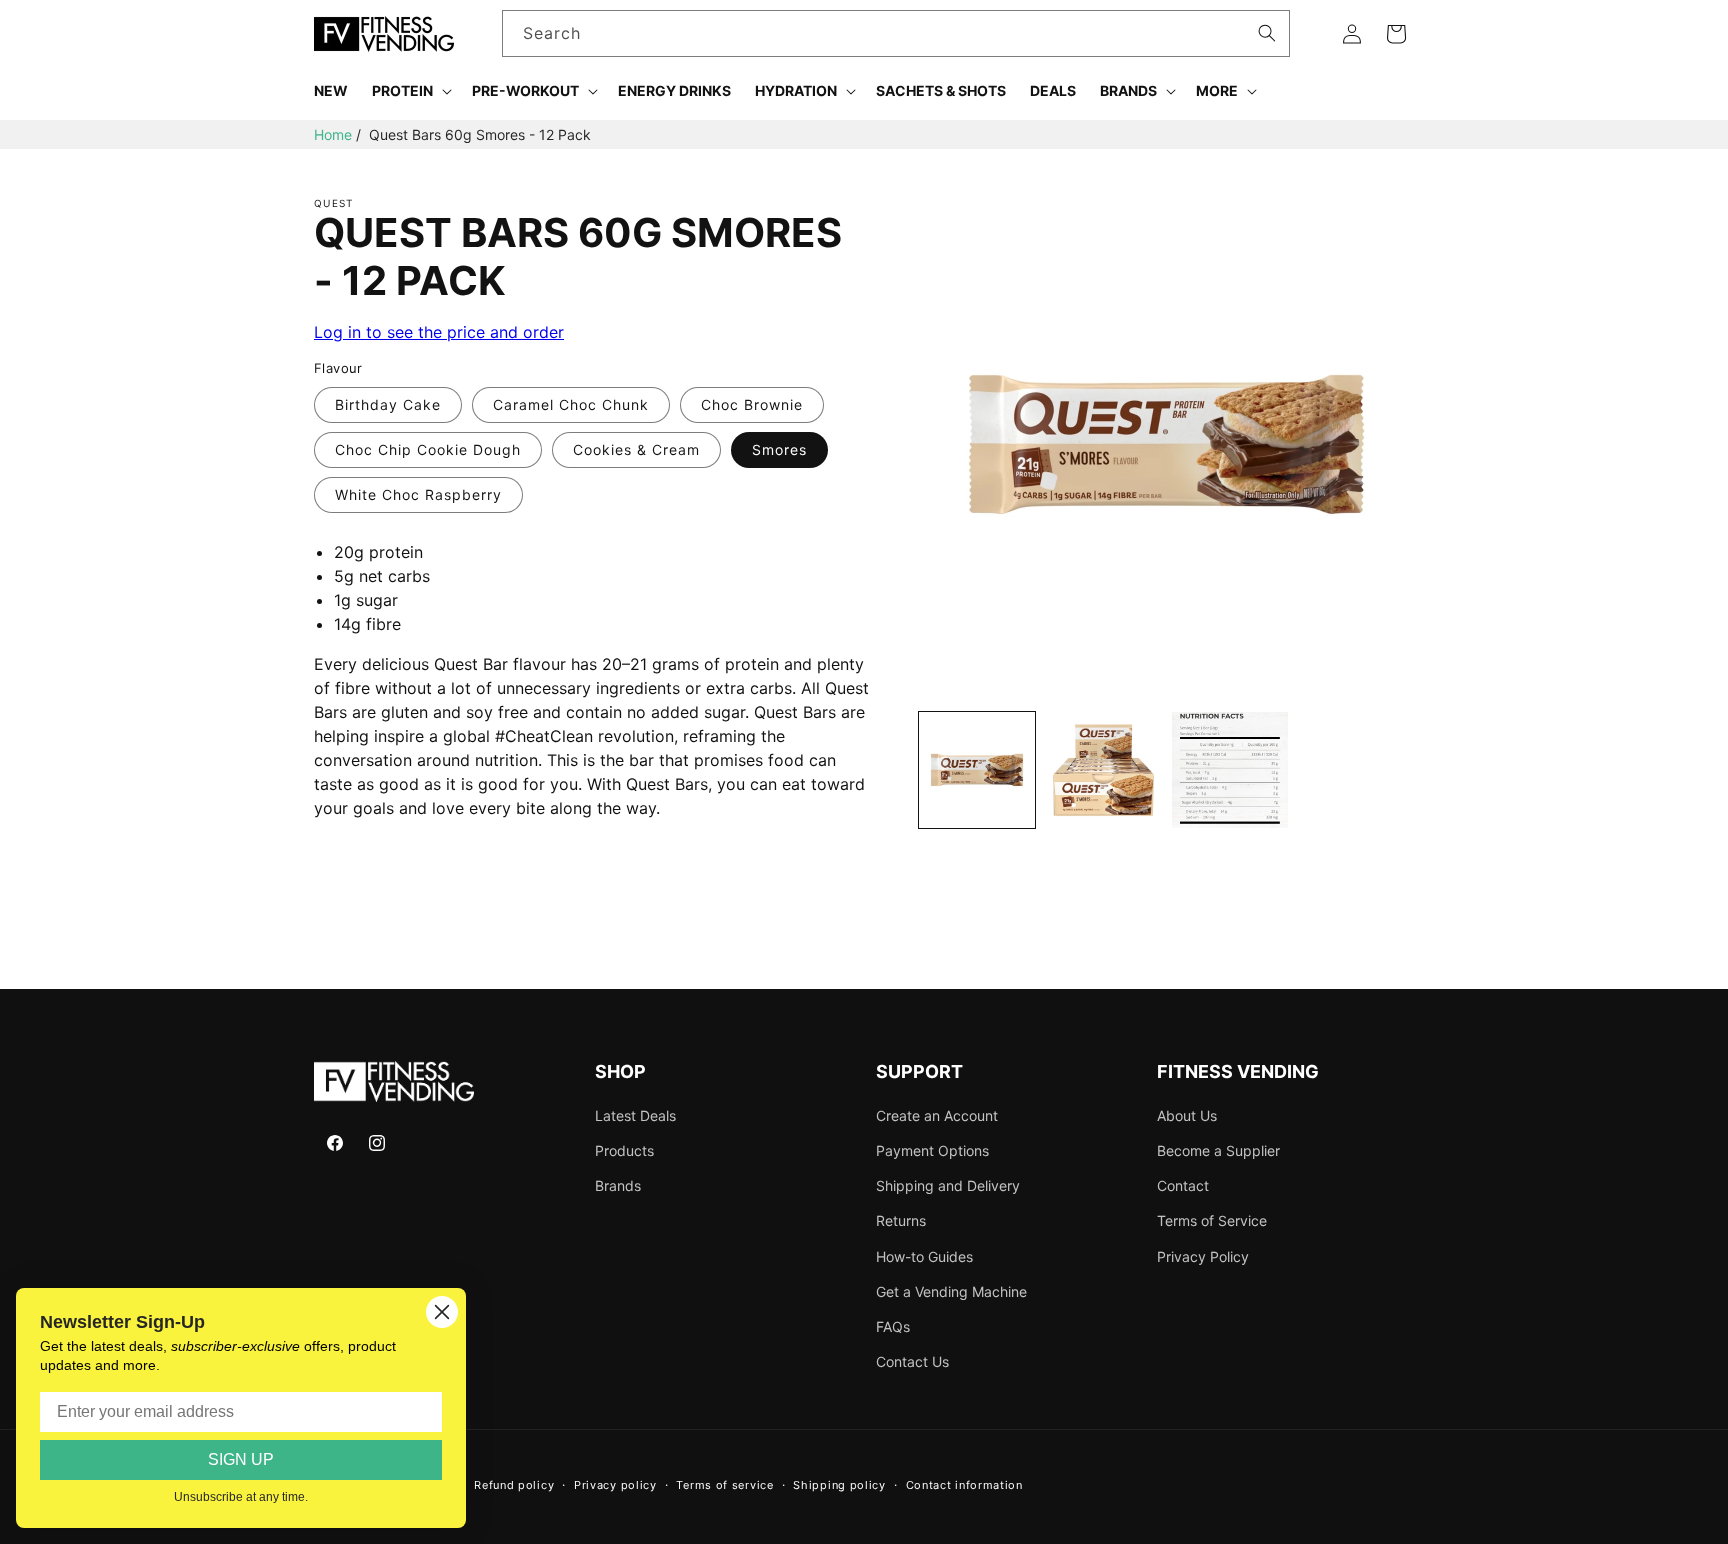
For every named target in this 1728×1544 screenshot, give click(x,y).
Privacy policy (615, 1485)
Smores (779, 449)
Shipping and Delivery (948, 1185)
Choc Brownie (752, 404)
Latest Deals (635, 1115)
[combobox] (896, 33)
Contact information (964, 1485)
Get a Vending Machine (951, 1291)
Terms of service (724, 1485)
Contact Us (912, 1361)
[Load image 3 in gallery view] (1230, 770)
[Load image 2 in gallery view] (1103, 770)
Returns (901, 1220)
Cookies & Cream (636, 449)
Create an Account (937, 1115)
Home (333, 134)
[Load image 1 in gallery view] (977, 770)
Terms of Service (1212, 1220)
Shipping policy (839, 1485)
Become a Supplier (1218, 1150)
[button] (410, 91)
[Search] (1267, 33)
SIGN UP (241, 1459)
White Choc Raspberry (418, 494)
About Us (1187, 1115)
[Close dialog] (442, 1312)
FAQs (893, 1326)
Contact (1183, 1185)
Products (624, 1150)
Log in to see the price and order (439, 332)
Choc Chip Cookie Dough (428, 449)
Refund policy (514, 1485)
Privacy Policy (1203, 1256)
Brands (618, 1185)
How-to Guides (924, 1256)
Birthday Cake (388, 404)
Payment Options (932, 1150)
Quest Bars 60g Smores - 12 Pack (480, 134)
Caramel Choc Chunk (571, 404)
